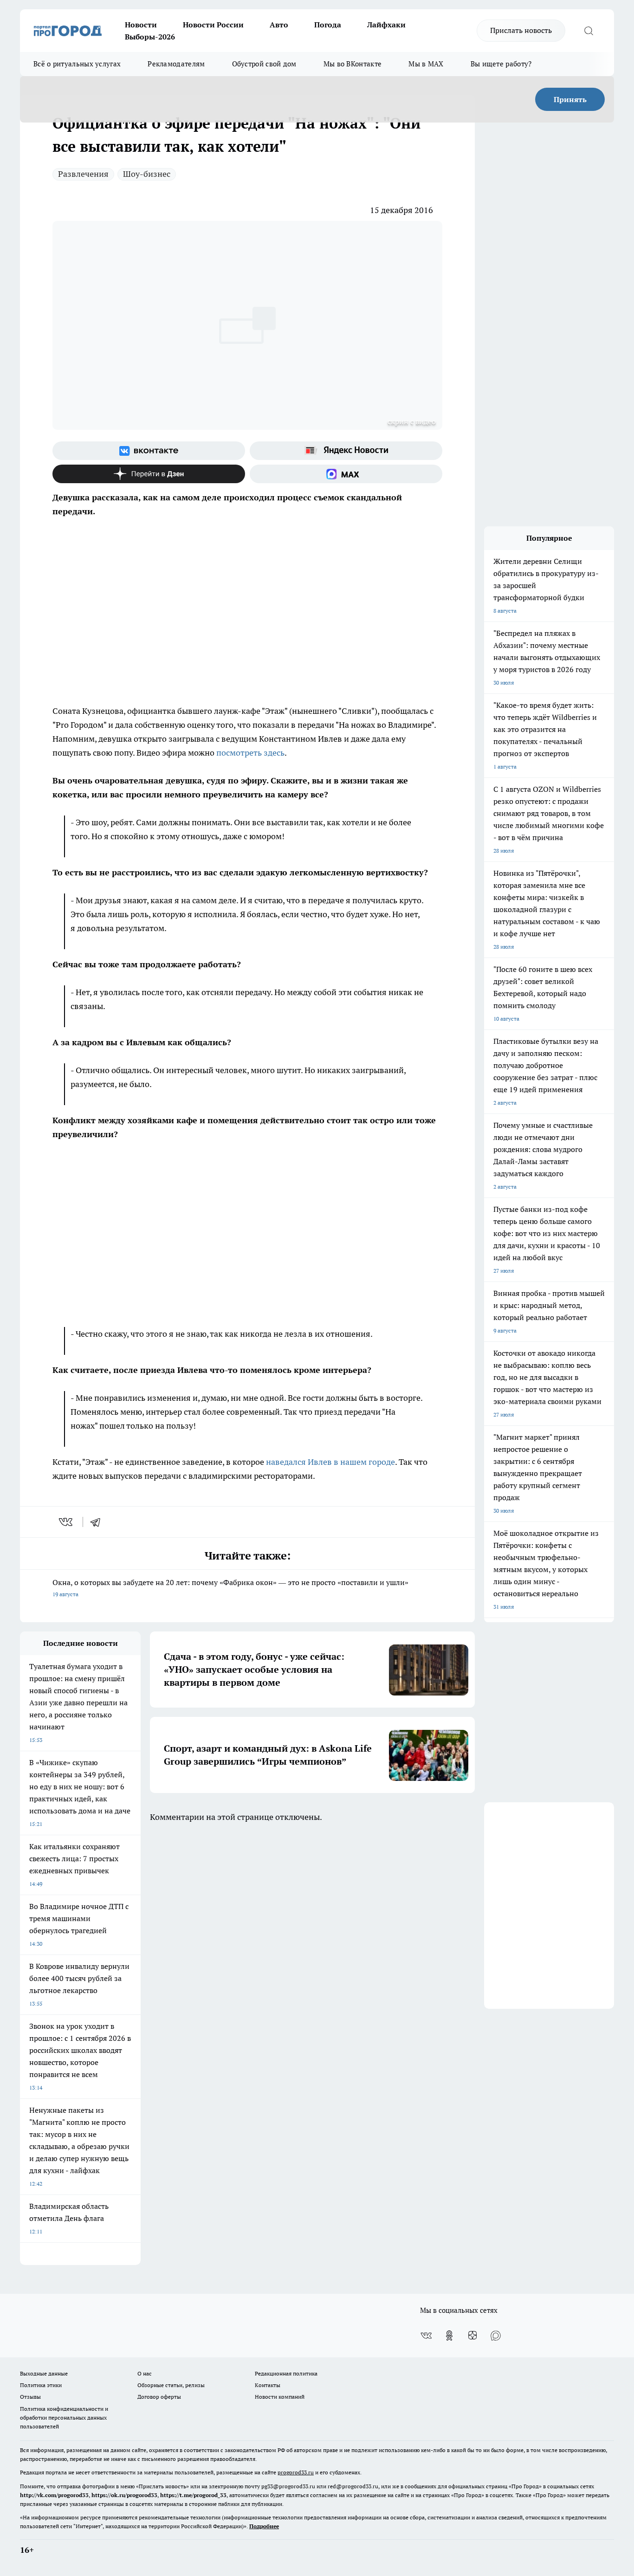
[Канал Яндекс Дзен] (149, 474)
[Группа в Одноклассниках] (449, 2336)
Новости (141, 25)
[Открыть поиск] (589, 31)
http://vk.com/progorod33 (54, 2495)
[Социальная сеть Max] (346, 474)
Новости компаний (280, 2397)
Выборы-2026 (150, 37)
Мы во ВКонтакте (353, 64)
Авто (279, 25)
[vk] (67, 1522)
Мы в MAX (426, 64)
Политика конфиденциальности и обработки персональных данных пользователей (64, 2417)
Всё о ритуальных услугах (77, 64)
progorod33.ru (296, 2472)
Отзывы (30, 2397)
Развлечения (83, 174)
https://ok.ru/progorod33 (124, 2495)
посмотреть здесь (250, 753)
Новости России (213, 25)
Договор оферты (159, 2397)
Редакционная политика (286, 2373)
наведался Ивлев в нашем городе (330, 1462)
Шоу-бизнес (147, 174)
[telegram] (98, 1522)
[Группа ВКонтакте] (149, 451)
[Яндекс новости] (346, 451)
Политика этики (41, 2385)
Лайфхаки (386, 25)
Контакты (268, 2385)
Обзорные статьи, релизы (171, 2385)
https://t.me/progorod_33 (193, 2495)
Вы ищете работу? (501, 64)
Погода (328, 25)
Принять (570, 99)
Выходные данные (44, 2373)
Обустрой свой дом (264, 64)
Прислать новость (521, 30)
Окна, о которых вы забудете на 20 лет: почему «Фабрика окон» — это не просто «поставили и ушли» (230, 1588)
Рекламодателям (176, 64)
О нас (145, 2373)
